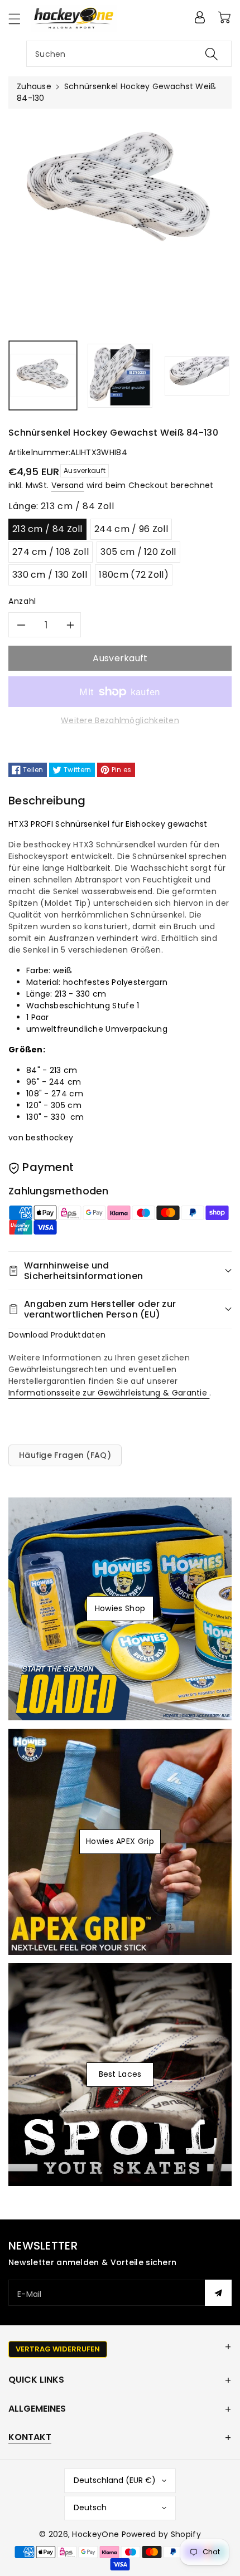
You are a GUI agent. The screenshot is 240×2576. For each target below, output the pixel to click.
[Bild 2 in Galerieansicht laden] (120, 375)
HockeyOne (95, 2534)
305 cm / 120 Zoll (138, 552)
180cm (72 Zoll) (134, 575)
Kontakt (30, 2437)
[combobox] (129, 54)
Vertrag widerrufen (58, 2349)
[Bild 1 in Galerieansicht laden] (43, 375)
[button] (20, 19)
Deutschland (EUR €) (115, 2480)
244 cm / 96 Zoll (131, 529)
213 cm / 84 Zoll (47, 529)
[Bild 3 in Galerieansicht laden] (197, 375)
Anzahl (22, 601)
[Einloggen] (200, 17)
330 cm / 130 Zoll (50, 575)
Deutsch (90, 2507)
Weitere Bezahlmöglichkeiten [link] (120, 720)
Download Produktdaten (57, 1335)
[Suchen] (212, 54)
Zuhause (34, 86)
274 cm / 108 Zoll (51, 552)
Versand (68, 485)
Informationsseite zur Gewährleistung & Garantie (109, 1393)
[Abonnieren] (218, 2293)
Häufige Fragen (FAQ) (65, 1455)
